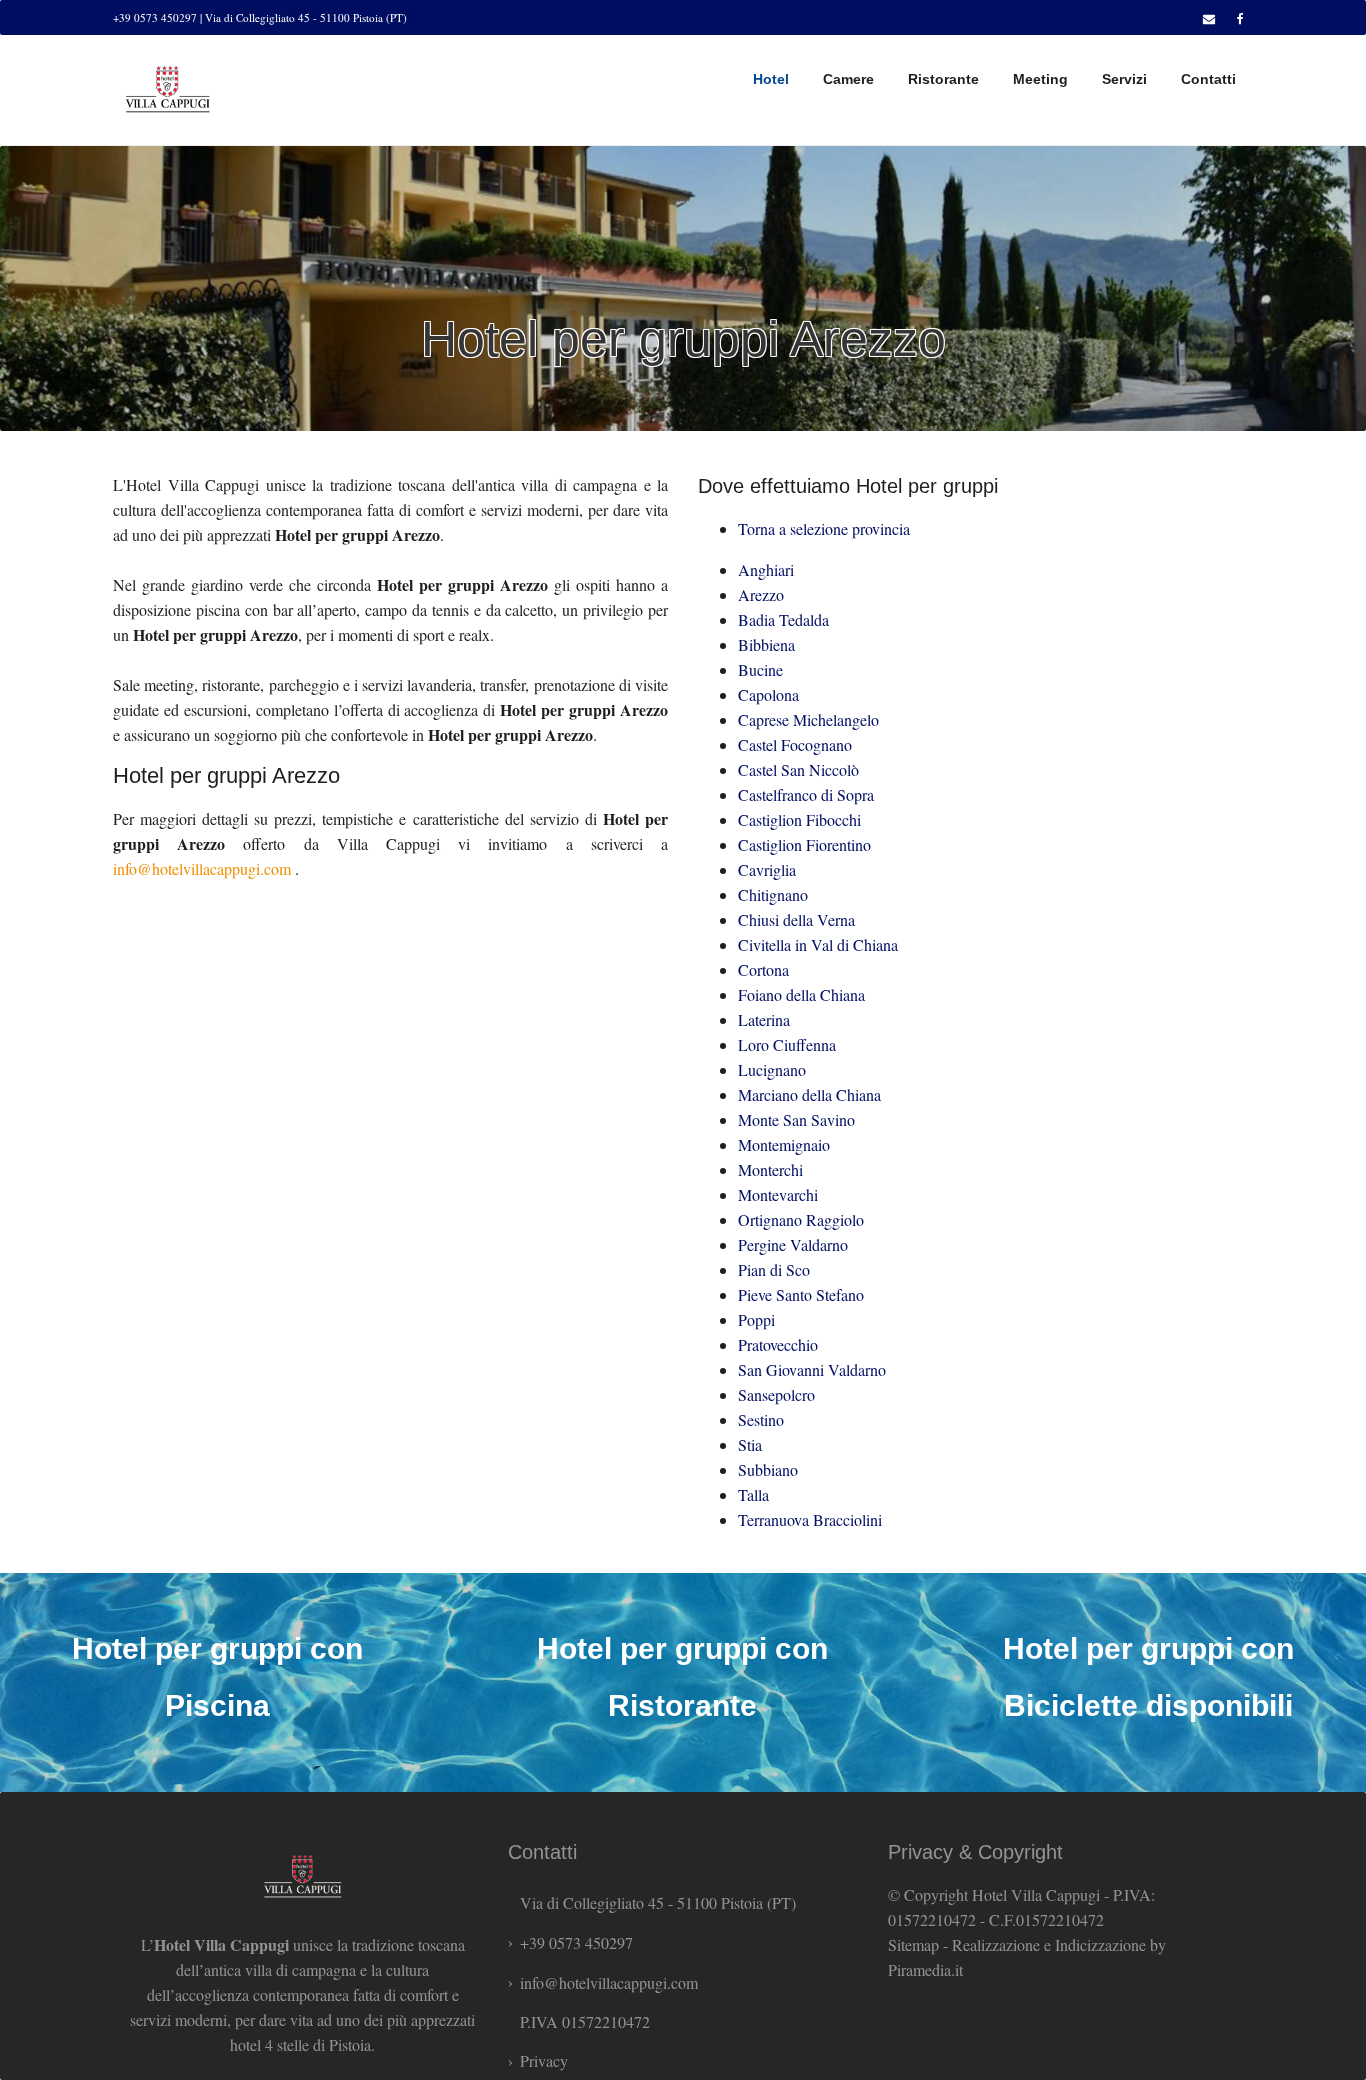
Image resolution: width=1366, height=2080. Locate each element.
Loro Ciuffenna (787, 1044)
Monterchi (770, 1169)
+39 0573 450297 (576, 1942)
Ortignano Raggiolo (801, 1219)
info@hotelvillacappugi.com (202, 868)
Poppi (756, 1319)
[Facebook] (1237, 18)
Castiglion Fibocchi (799, 819)
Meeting (1040, 79)
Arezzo (761, 594)
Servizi (1124, 79)
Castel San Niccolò (798, 769)
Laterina (764, 1019)
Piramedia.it (925, 1969)
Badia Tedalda (783, 619)
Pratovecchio (778, 1344)
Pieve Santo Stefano (801, 1294)
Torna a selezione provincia (824, 528)
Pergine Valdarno (793, 1244)
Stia (750, 1444)
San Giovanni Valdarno (812, 1369)
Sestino (761, 1419)
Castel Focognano (795, 744)
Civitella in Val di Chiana (818, 944)
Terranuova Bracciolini (810, 1519)
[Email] (1206, 18)
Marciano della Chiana (809, 1094)
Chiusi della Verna (796, 919)
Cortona (763, 969)
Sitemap (913, 1944)
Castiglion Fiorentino (804, 844)
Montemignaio (784, 1144)
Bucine (760, 669)
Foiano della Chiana (801, 994)
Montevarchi (778, 1194)
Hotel (771, 79)
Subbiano (768, 1469)
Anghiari (766, 569)
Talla (753, 1494)
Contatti (1208, 79)
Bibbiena (766, 644)
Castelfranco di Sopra (806, 794)
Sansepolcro (776, 1394)
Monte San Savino (796, 1119)
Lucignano (772, 1069)
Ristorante (943, 79)
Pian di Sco (774, 1269)
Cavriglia (767, 869)
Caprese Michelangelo (808, 719)
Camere (848, 79)
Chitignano (773, 894)
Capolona (768, 694)
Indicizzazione (1100, 1944)
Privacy (544, 2060)
